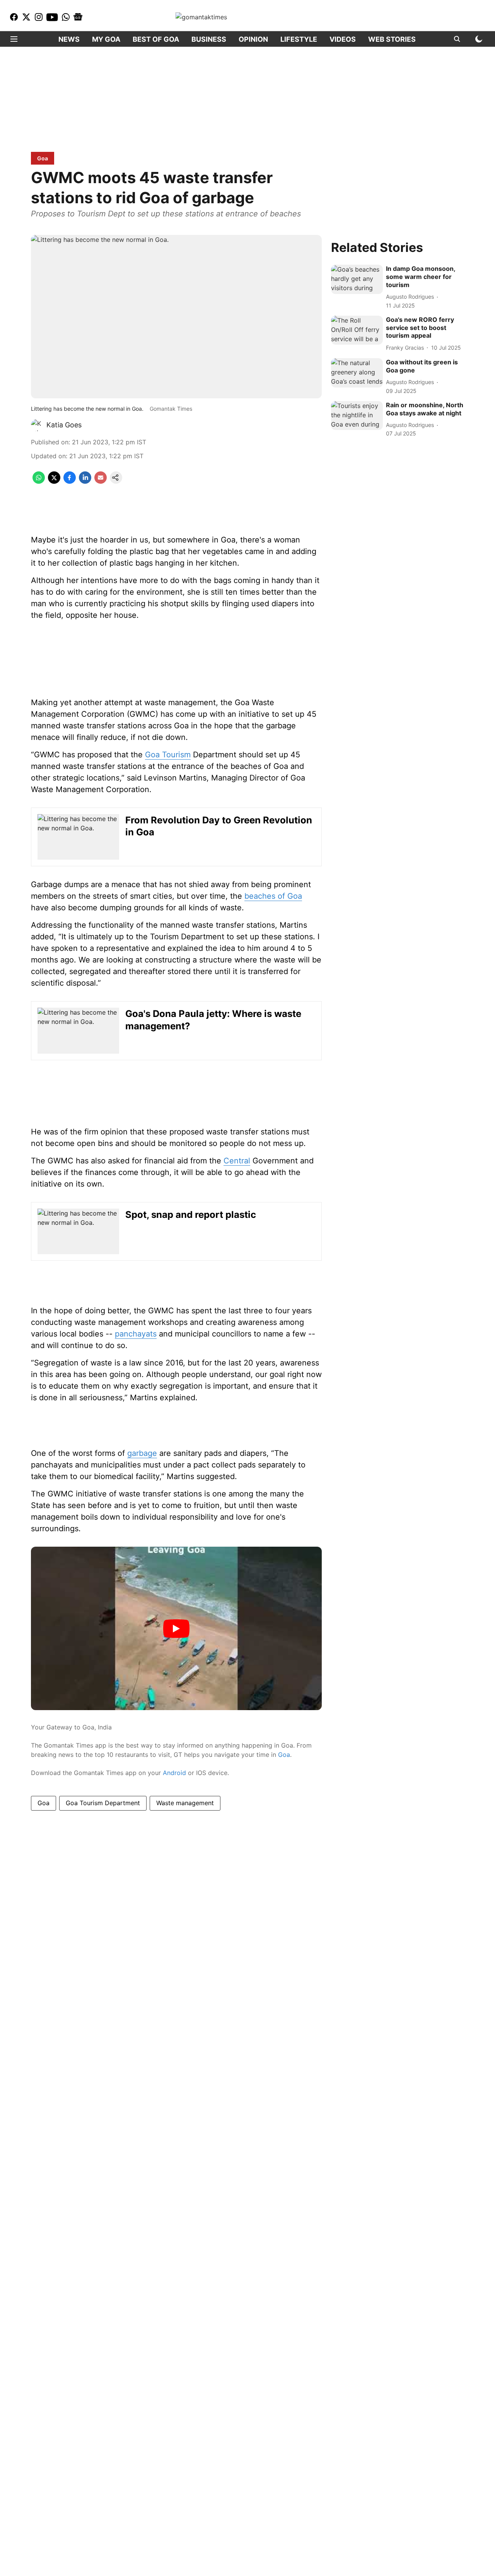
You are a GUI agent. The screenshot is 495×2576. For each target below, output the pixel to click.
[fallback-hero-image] (357, 280)
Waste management (185, 1803)
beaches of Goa (273, 896)
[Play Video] (176, 1629)
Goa (284, 1755)
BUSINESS (209, 39)
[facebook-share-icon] (70, 481)
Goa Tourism (168, 755)
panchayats (136, 1334)
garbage (142, 1453)
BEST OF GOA (156, 39)
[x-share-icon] (54, 481)
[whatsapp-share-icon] (39, 481)
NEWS (69, 39)
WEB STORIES (392, 39)
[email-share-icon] (101, 481)
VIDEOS (343, 39)
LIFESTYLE (299, 39)
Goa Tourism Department (103, 1803)
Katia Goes (64, 425)
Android (174, 1773)
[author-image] (37, 425)
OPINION (253, 39)
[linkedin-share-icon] (85, 481)
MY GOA (106, 39)
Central (237, 1161)
